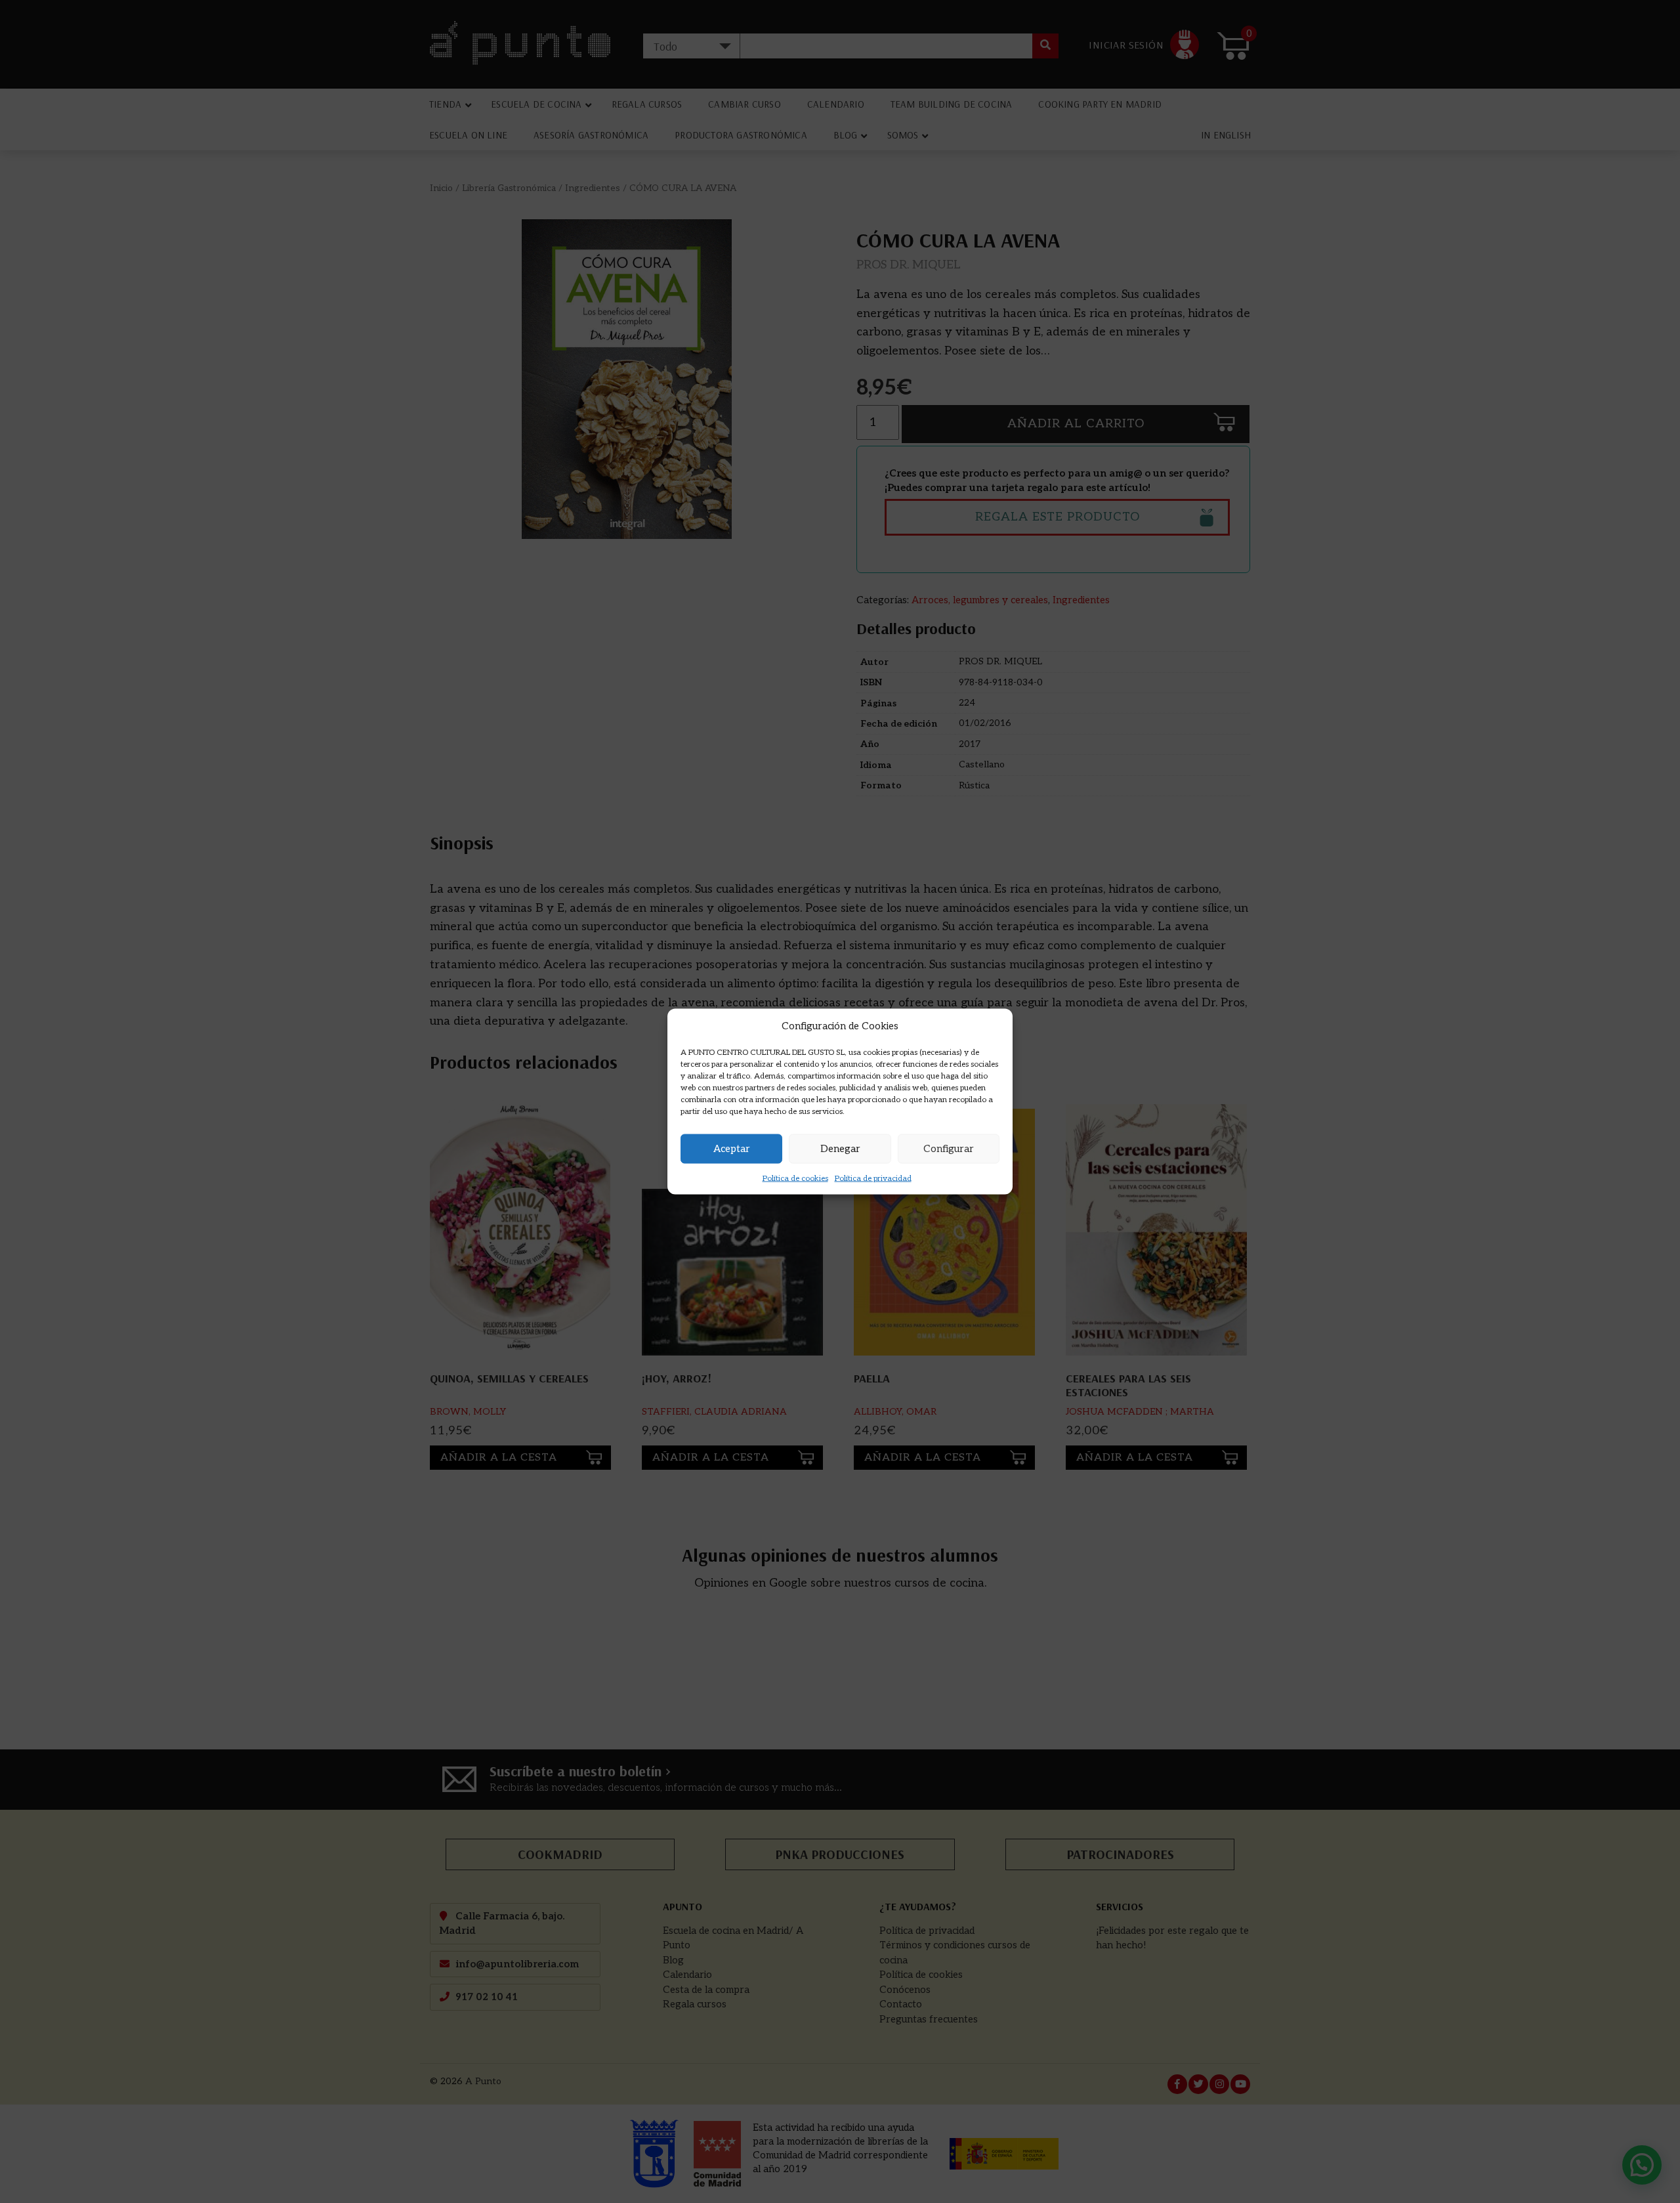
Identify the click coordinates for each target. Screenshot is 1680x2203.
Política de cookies (795, 1178)
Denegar (840, 1149)
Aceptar (732, 1149)
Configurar (949, 1149)
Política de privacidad (873, 1178)
